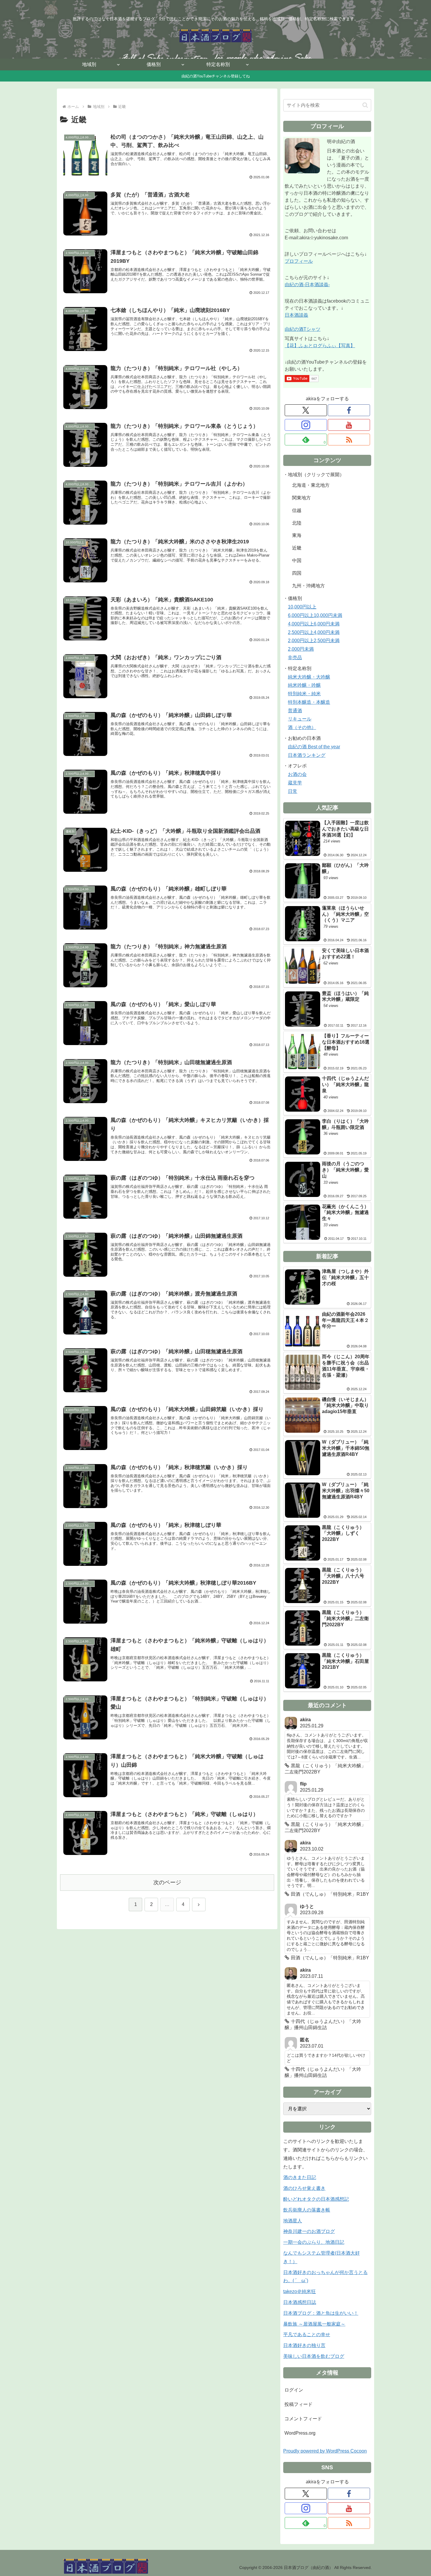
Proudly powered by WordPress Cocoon (325, 2451)
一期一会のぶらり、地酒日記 (314, 2242)
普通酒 (295, 711)
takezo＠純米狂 (300, 2291)
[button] (365, 105)
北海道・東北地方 (311, 485)
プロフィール (299, 261)
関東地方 (301, 498)
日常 (293, 791)
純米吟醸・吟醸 (304, 685)
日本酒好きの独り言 (304, 2345)
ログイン (294, 2390)
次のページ (167, 1882)
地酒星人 (293, 2221)
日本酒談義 (296, 315)
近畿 (297, 548)
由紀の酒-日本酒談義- (307, 285)
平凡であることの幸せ (307, 2335)
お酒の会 (297, 774)
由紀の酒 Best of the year (314, 747)
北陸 (297, 523)
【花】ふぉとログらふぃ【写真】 (320, 346)
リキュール (300, 719)
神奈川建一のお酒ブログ (309, 2231)
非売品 (295, 658)
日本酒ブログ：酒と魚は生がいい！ (321, 2313)
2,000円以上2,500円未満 (314, 641)
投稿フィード (298, 2404)
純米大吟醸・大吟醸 (309, 677)
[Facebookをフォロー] (349, 410)
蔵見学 (295, 783)
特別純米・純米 (304, 694)
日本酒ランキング (307, 755)
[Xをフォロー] (306, 410)
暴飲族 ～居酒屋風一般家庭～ (314, 2324)
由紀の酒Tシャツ (303, 329)
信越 (297, 510)
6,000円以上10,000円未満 (315, 615)
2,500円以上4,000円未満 (314, 632)
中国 (297, 561)
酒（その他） (302, 727)
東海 (297, 535)
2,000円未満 (301, 649)
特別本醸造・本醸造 (309, 702)
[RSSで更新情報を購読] (349, 440)
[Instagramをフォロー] (306, 425)
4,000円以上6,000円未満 (314, 624)
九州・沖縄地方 (308, 586)
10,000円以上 (302, 607)
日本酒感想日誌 (300, 2302)
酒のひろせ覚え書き (304, 2188)
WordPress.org (300, 2433)
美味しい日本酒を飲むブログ (314, 2356)
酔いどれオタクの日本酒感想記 (316, 2199)
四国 (297, 573)
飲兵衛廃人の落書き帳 (307, 2210)
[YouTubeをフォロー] (349, 425)
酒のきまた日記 (300, 2177)
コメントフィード (303, 2419)
